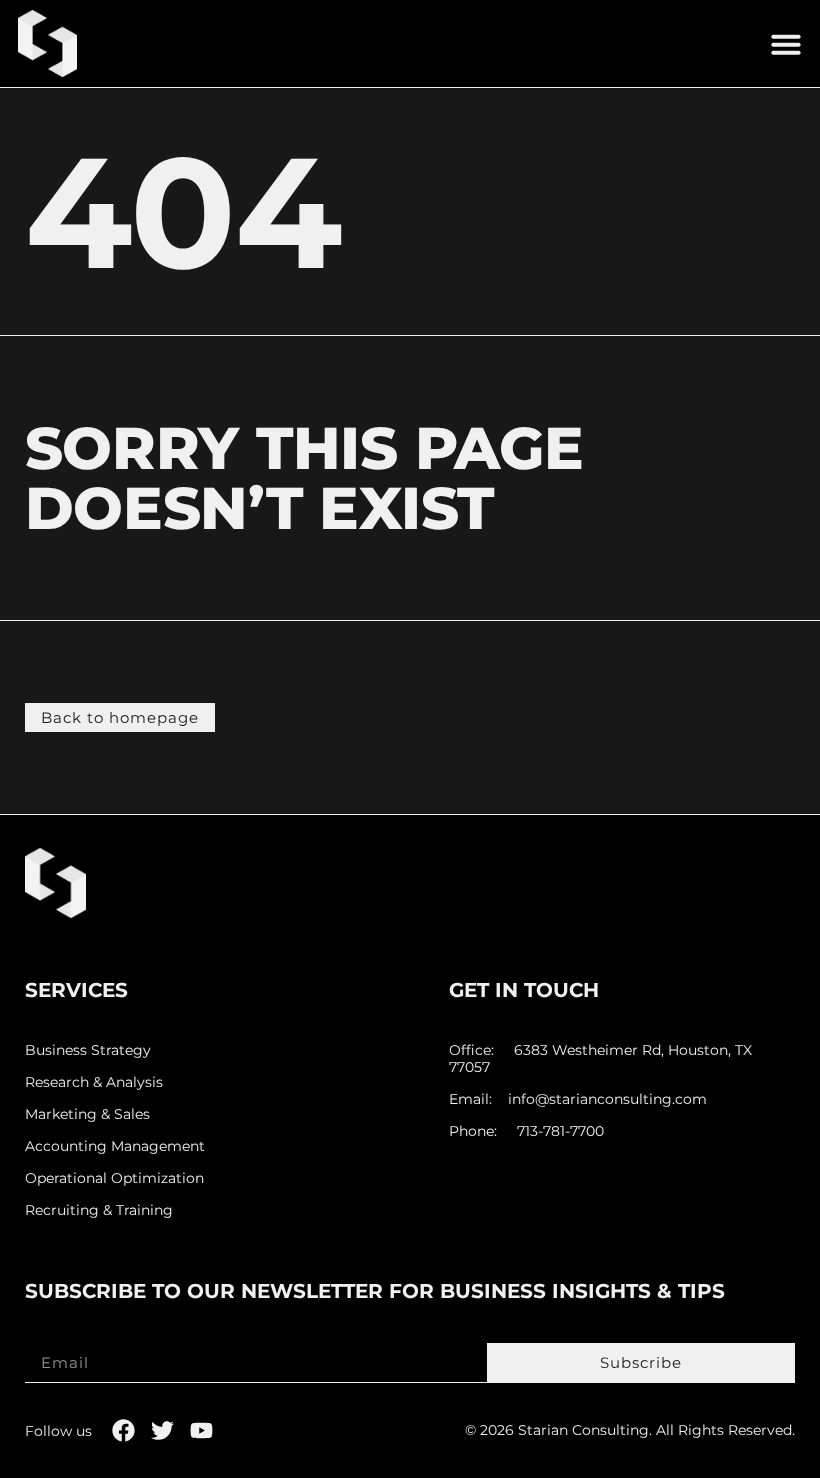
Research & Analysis (94, 1082)
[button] (786, 44)
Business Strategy (88, 1050)
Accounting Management (115, 1146)
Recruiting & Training (99, 1210)
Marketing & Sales (87, 1114)
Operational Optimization (114, 1178)
